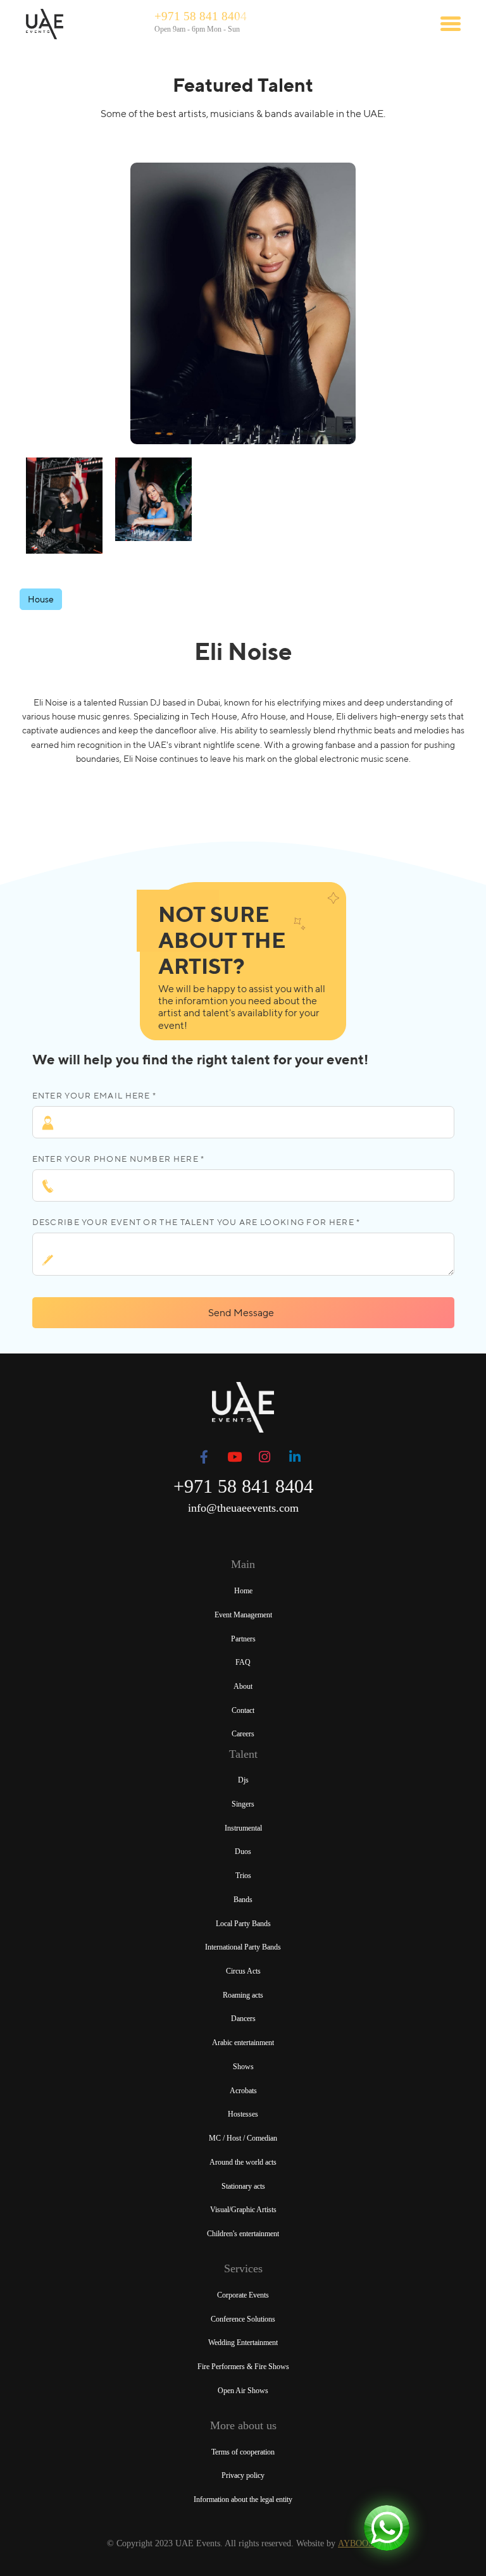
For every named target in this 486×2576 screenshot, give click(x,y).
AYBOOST (358, 2543)
